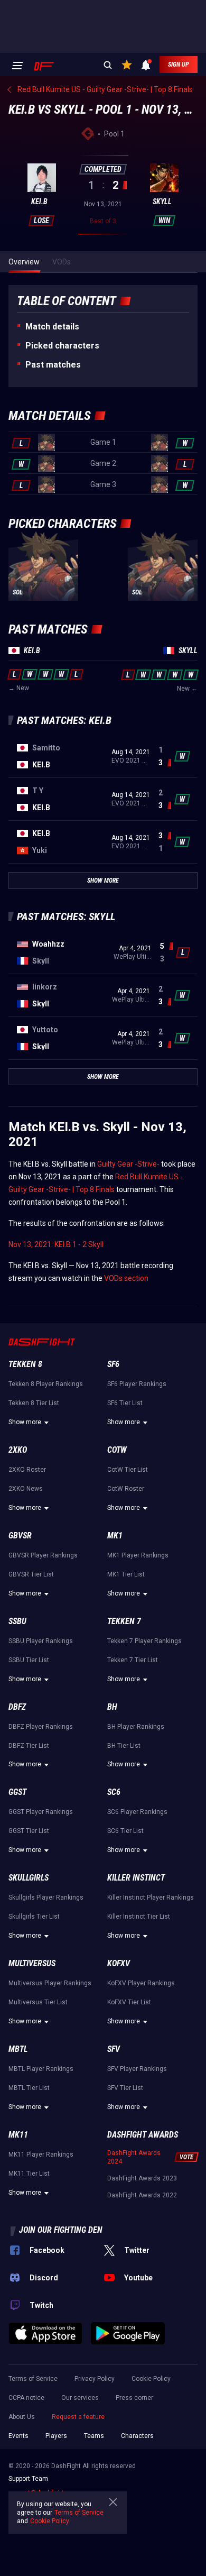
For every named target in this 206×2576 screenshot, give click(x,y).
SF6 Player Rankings (137, 1384)
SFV (114, 2049)
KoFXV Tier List (129, 2002)
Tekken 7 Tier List (133, 1660)
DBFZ (17, 1707)
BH (112, 1707)
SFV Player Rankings (137, 2069)
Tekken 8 (25, 1364)
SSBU (17, 1621)
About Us (22, 2417)
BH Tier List (124, 1746)
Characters (137, 2436)
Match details (52, 327)
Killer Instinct (136, 1878)
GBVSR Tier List (31, 1574)
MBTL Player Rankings (41, 2069)
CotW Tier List (128, 1470)
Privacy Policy (95, 2379)
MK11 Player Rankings (41, 2155)
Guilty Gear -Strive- (128, 1164)
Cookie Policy (151, 2379)
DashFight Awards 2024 (134, 2157)
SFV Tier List (125, 2088)
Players (56, 2436)
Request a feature (78, 2417)
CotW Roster (126, 1489)
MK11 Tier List (29, 2174)
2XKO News (26, 1489)
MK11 (18, 2135)
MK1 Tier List (126, 1574)
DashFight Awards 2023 (142, 2178)
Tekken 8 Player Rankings (46, 1384)
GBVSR (20, 1535)
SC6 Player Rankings (137, 1812)
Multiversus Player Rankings (50, 1983)
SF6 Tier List (125, 1403)
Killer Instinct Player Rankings (151, 1897)
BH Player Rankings (136, 1727)
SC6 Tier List (125, 1831)
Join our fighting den (61, 2230)
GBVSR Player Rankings (43, 1555)
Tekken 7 (124, 1621)
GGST (17, 1792)
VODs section (126, 1278)
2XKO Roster (27, 1470)
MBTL (18, 2049)
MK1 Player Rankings (138, 1555)
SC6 (114, 1792)
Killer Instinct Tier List (139, 1917)
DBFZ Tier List (29, 1746)
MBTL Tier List (29, 2088)
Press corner (134, 2398)
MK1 (115, 1535)
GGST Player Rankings (41, 1812)
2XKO (18, 1450)
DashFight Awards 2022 (142, 2195)
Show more (25, 1422)
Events (18, 2436)
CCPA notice (26, 2398)
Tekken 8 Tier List (34, 1403)
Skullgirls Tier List (34, 1917)
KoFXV (119, 1963)
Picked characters (62, 346)
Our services (80, 2398)
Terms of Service (33, 2379)
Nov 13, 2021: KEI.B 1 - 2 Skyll (56, 1244)
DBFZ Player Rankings (41, 1727)
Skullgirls (29, 1878)
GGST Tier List (29, 1831)
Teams (94, 2436)
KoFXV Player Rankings (141, 1983)
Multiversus (32, 1963)
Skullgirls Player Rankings (46, 1897)
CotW (117, 1450)
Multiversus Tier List (38, 2002)
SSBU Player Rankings (41, 1641)
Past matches (53, 365)
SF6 (113, 1364)
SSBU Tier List (29, 1660)
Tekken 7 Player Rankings (144, 1641)
